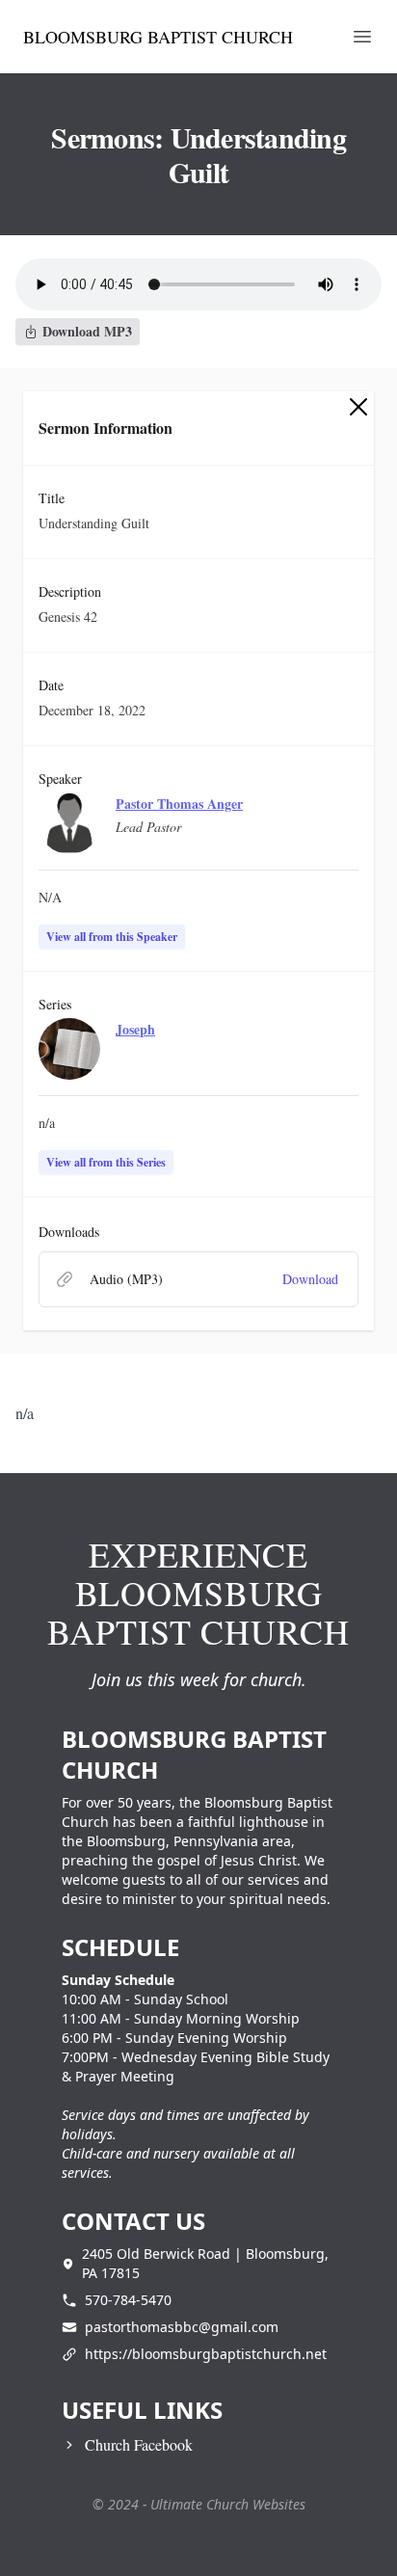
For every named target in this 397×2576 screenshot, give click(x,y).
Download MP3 (87, 331)
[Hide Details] (358, 407)
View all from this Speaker (112, 937)
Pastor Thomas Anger (179, 804)
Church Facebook (139, 2444)
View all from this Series (106, 1162)
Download (310, 1279)
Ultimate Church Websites (228, 2504)
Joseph (135, 1029)
